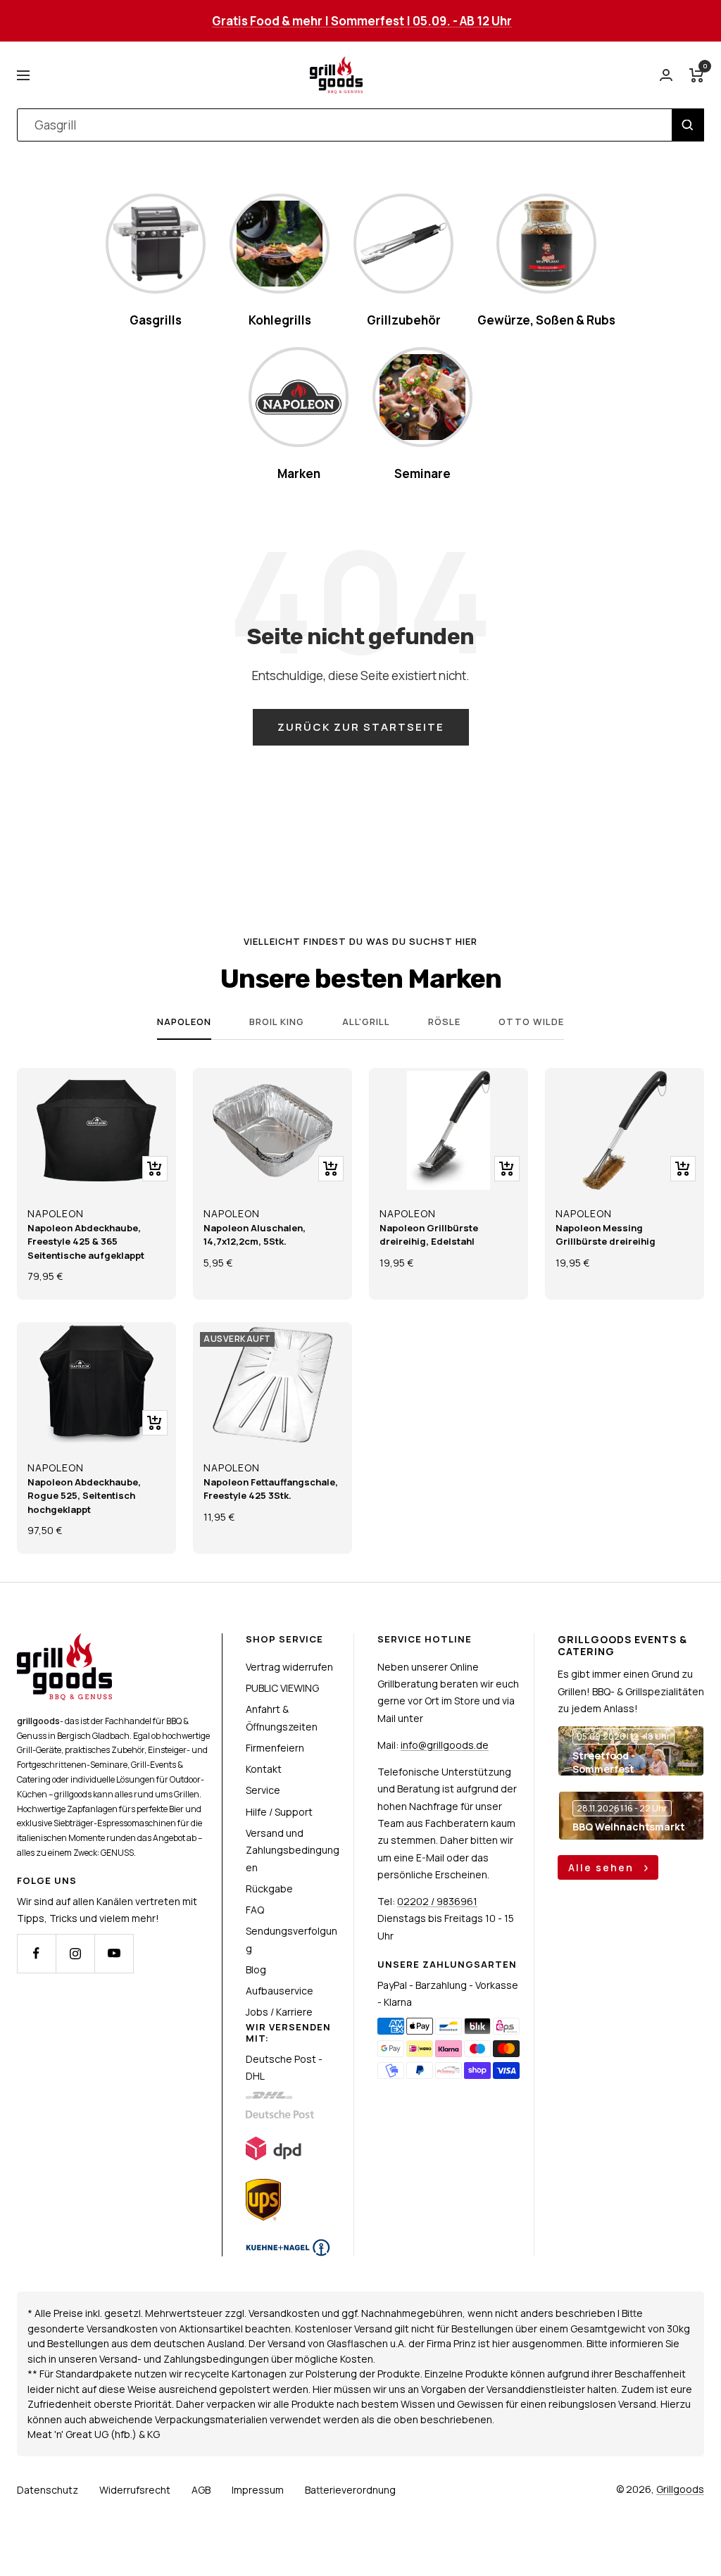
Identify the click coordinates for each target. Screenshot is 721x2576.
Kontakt (264, 1769)
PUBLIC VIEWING (282, 1688)
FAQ (255, 1910)
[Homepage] (64, 1641)
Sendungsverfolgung (291, 1939)
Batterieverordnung (350, 2490)
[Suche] (688, 125)
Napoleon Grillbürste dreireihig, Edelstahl (429, 1235)
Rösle (444, 1022)
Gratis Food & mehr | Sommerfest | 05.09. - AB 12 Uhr (362, 21)
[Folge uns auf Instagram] (75, 1953)
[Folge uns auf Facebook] (36, 1953)
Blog (256, 1969)
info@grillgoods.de (445, 1745)
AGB (201, 2490)
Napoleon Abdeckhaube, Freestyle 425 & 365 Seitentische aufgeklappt (86, 1242)
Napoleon (184, 1022)
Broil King (277, 1022)
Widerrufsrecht (135, 2490)
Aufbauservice (280, 1991)
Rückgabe (269, 1889)
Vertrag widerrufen (289, 1667)
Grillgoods (680, 2489)
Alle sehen (603, 1867)
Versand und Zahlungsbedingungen (293, 1850)
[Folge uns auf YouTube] (114, 1953)
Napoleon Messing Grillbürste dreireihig (606, 1235)
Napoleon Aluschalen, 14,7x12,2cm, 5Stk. (255, 1235)
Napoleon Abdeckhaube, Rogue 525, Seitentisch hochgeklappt (84, 1496)
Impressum (258, 2490)
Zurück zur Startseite (361, 727)
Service (263, 1790)
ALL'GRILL (366, 1022)
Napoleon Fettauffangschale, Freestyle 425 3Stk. (271, 1489)
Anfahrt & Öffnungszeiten (282, 1717)
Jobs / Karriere (279, 2012)
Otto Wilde (531, 1022)
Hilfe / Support (279, 1812)
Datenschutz (48, 2490)
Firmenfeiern (275, 1748)
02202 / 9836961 (437, 1901)
